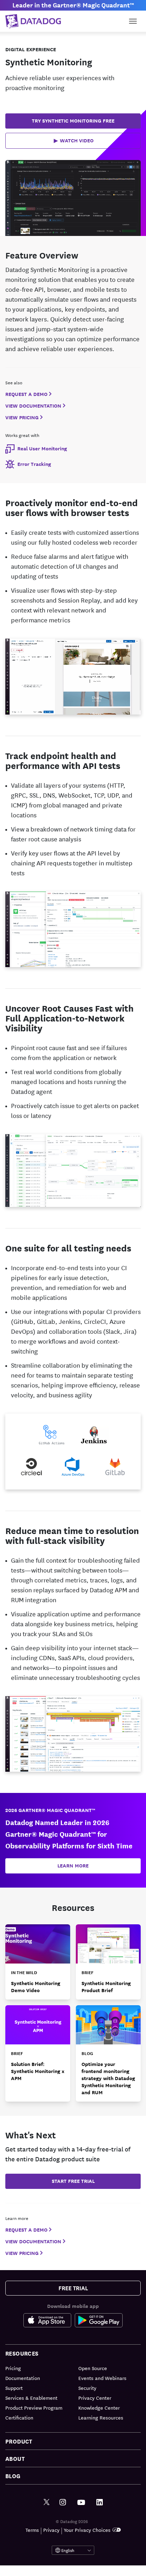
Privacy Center (95, 2398)
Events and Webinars (102, 2378)
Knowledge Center (99, 2408)
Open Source (93, 2368)
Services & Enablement (31, 2398)
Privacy (51, 2530)
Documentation (23, 2378)
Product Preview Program (34, 2408)
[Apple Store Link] (49, 2322)
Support (14, 2388)
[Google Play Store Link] (99, 2322)
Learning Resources (101, 2417)
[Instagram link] (63, 2502)
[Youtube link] (81, 2503)
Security (87, 2388)
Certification (19, 2417)
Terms (32, 2530)
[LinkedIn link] (100, 2502)
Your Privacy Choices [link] (87, 2530)
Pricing (13, 2368)
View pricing (22, 417)
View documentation (33, 406)
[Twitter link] (47, 2502)
